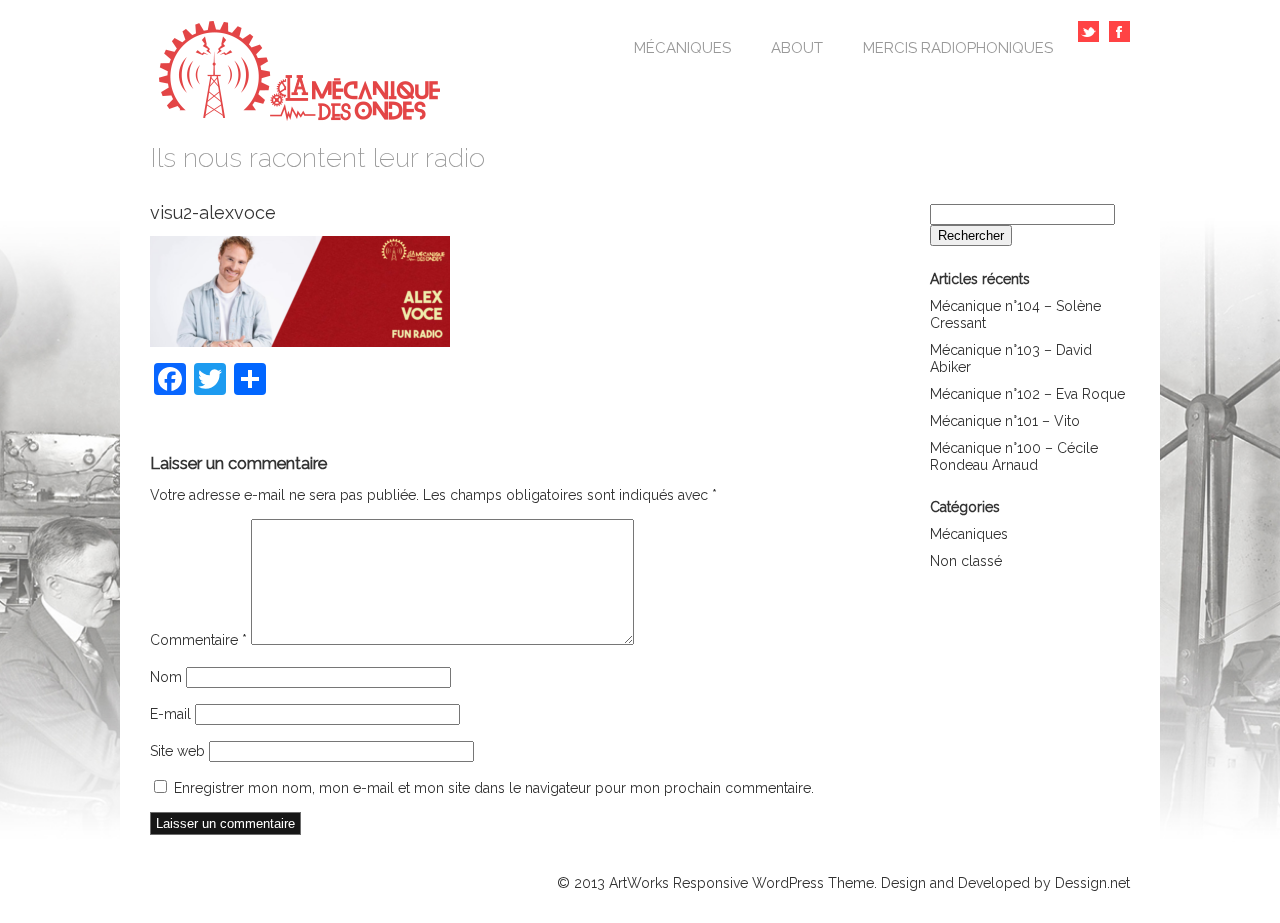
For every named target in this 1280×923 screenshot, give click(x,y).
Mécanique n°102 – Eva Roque (1027, 394)
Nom (166, 677)
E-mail (170, 714)
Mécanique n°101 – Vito (1005, 421)
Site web (177, 751)
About (797, 48)
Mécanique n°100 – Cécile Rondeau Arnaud (1014, 456)
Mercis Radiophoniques (958, 48)
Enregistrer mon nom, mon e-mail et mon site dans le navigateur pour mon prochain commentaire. (494, 788)
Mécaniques (682, 48)
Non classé (966, 561)
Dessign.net (1092, 883)
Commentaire (198, 640)
